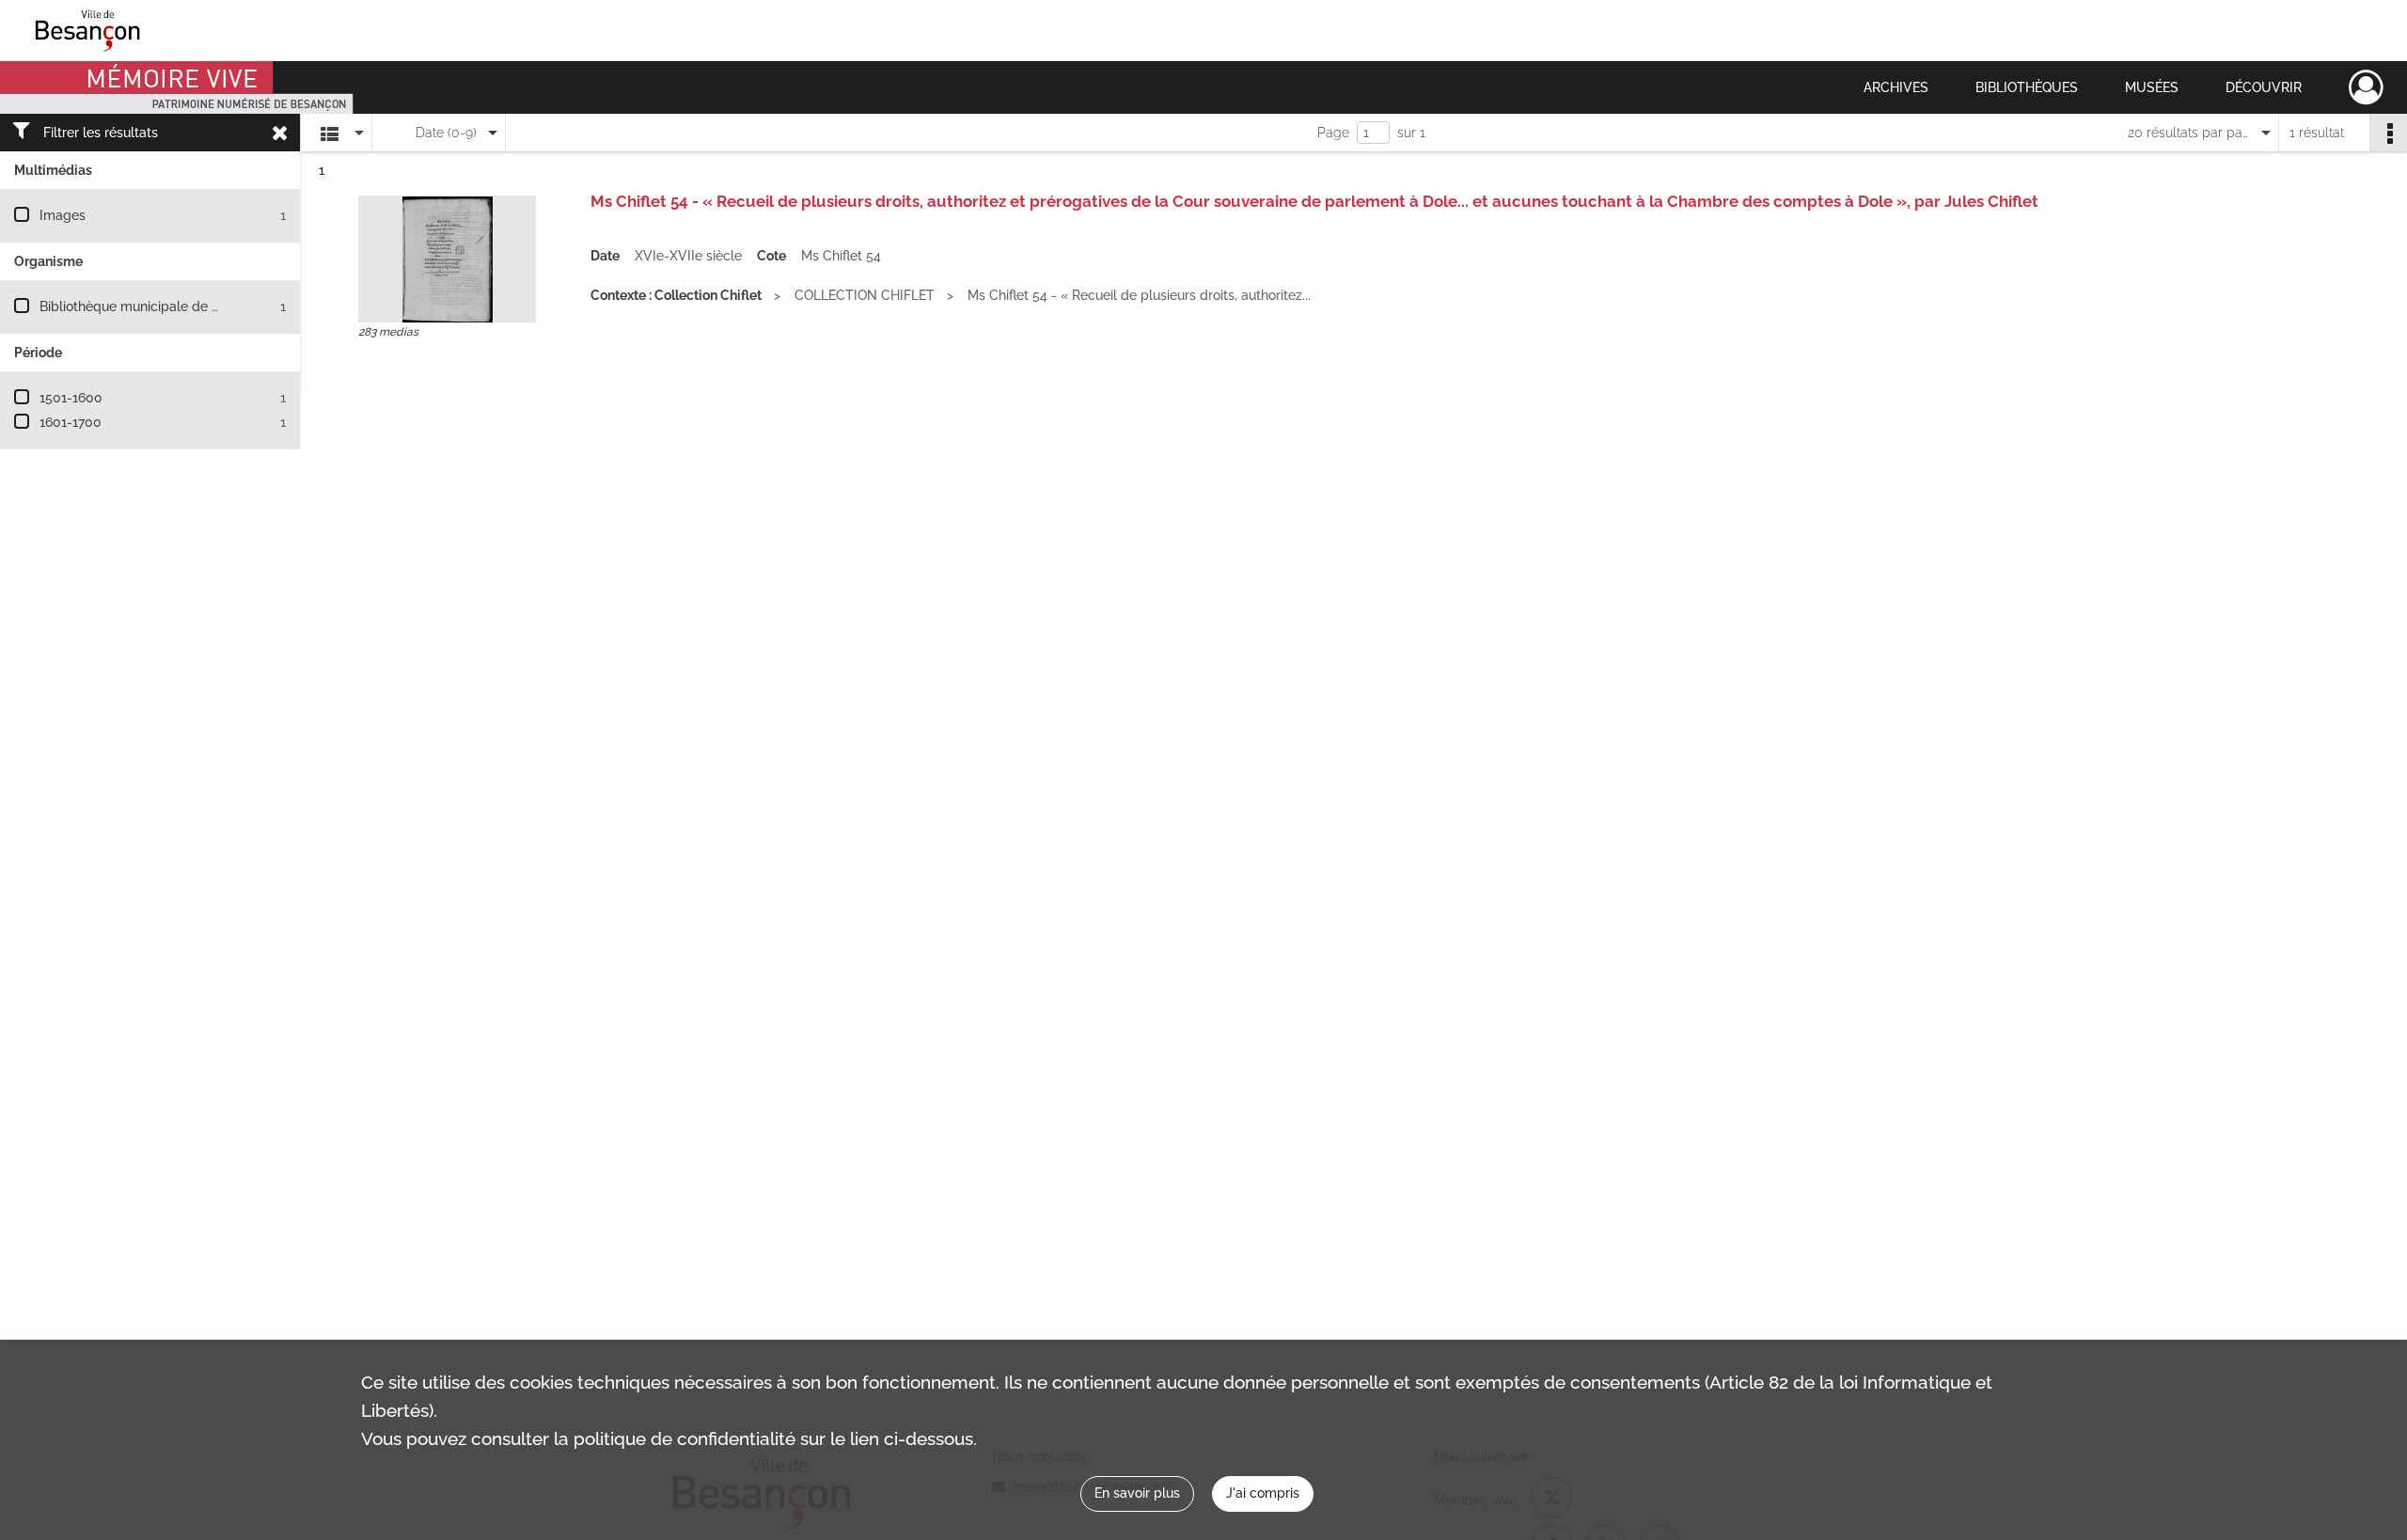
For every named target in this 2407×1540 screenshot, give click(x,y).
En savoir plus (1137, 1493)
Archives (1896, 87)
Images (63, 215)
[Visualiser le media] (447, 259)
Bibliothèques (2027, 87)
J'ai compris (1263, 1493)
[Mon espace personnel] (2366, 87)
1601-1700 (71, 422)
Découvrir (2264, 87)
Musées (2152, 87)
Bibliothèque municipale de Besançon (156, 306)
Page (1333, 133)
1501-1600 (71, 398)
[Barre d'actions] (2388, 133)
